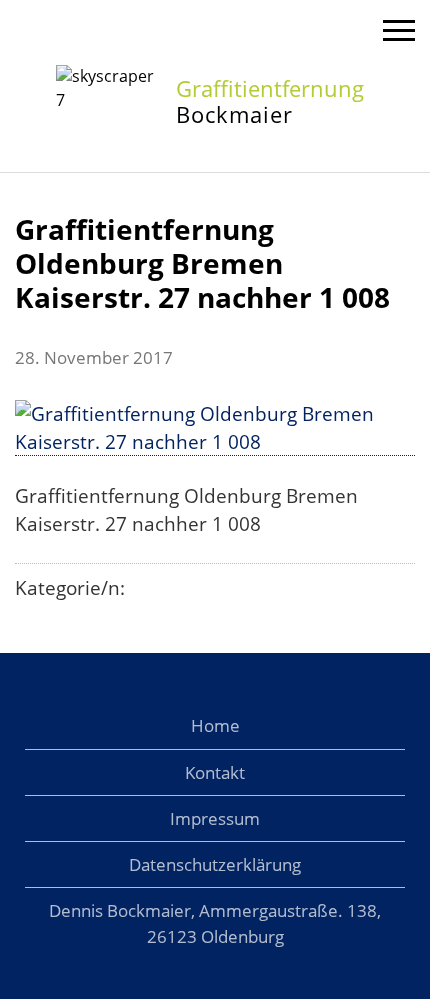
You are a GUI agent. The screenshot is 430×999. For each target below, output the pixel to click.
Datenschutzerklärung (215, 864)
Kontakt (215, 772)
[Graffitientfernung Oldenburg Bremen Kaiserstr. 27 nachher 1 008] (215, 442)
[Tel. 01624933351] (349, 31)
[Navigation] (399, 33)
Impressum (215, 818)
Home (215, 725)
